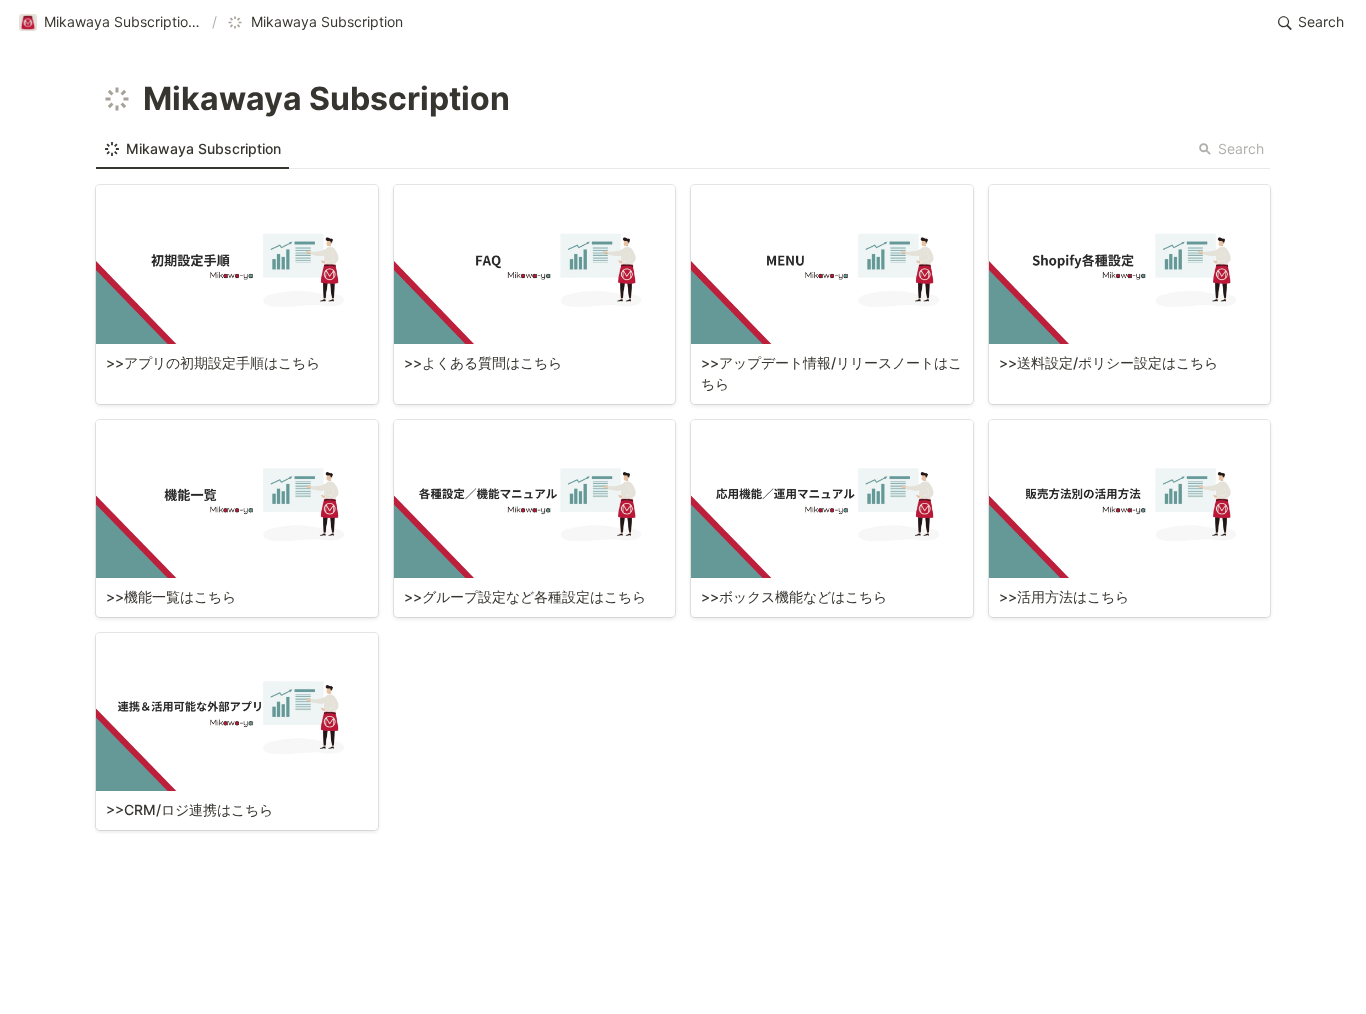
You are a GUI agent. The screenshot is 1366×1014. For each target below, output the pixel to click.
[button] (111, 23)
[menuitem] (192, 149)
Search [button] (1241, 148)
